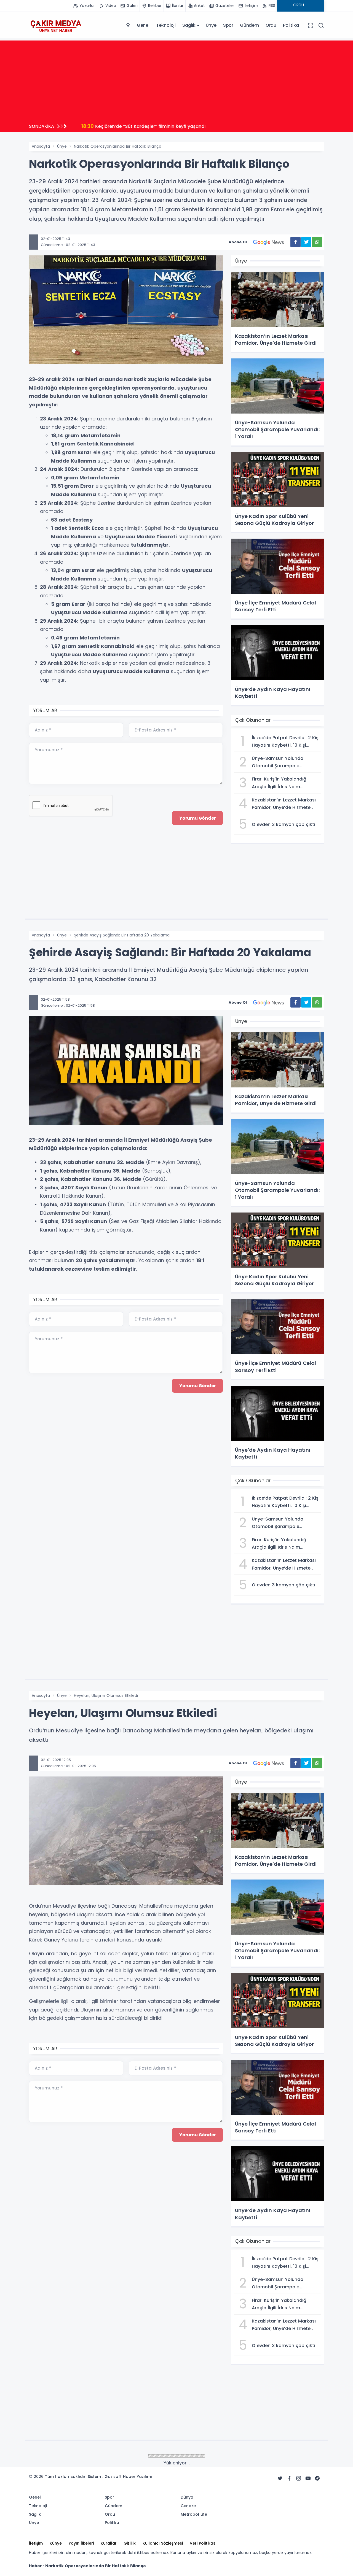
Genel (143, 25)
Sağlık (189, 25)
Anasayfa (41, 146)
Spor (228, 25)
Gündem (249, 25)
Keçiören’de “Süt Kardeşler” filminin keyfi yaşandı (143, 126)
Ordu (271, 25)
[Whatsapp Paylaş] (317, 242)
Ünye (211, 25)
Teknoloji (166, 25)
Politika (291, 25)
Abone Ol (238, 242)
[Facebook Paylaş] (295, 242)
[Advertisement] (176, 79)
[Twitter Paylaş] (306, 242)
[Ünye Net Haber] (56, 25)
